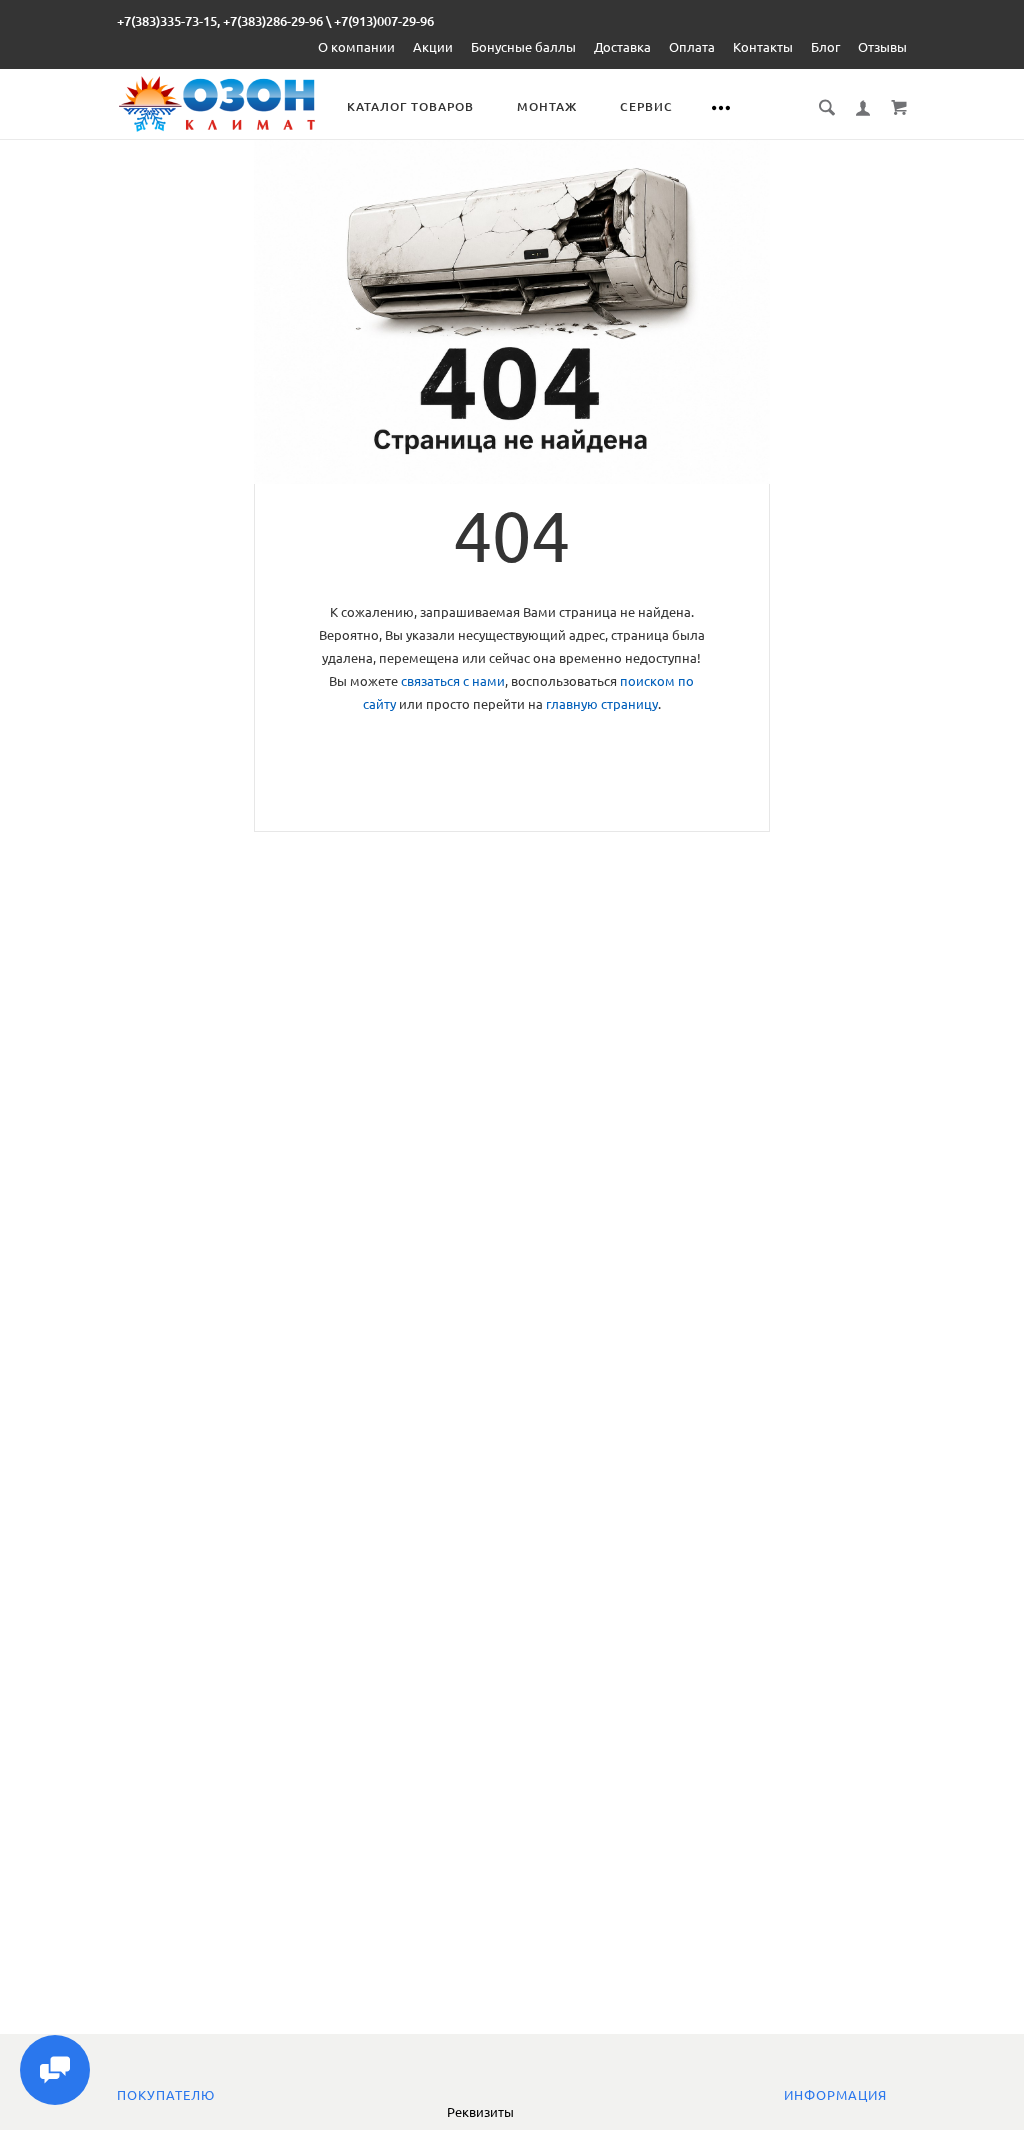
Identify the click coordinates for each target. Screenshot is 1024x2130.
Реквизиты (480, 2112)
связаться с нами (453, 681)
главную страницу (602, 704)
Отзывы (882, 47)
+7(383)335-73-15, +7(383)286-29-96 (220, 21)
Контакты (763, 47)
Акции (433, 47)
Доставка (622, 47)
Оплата (692, 47)
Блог (825, 47)
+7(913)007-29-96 (384, 21)
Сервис (646, 106)
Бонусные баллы (523, 47)
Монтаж (547, 106)
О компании (356, 47)
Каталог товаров (410, 106)
